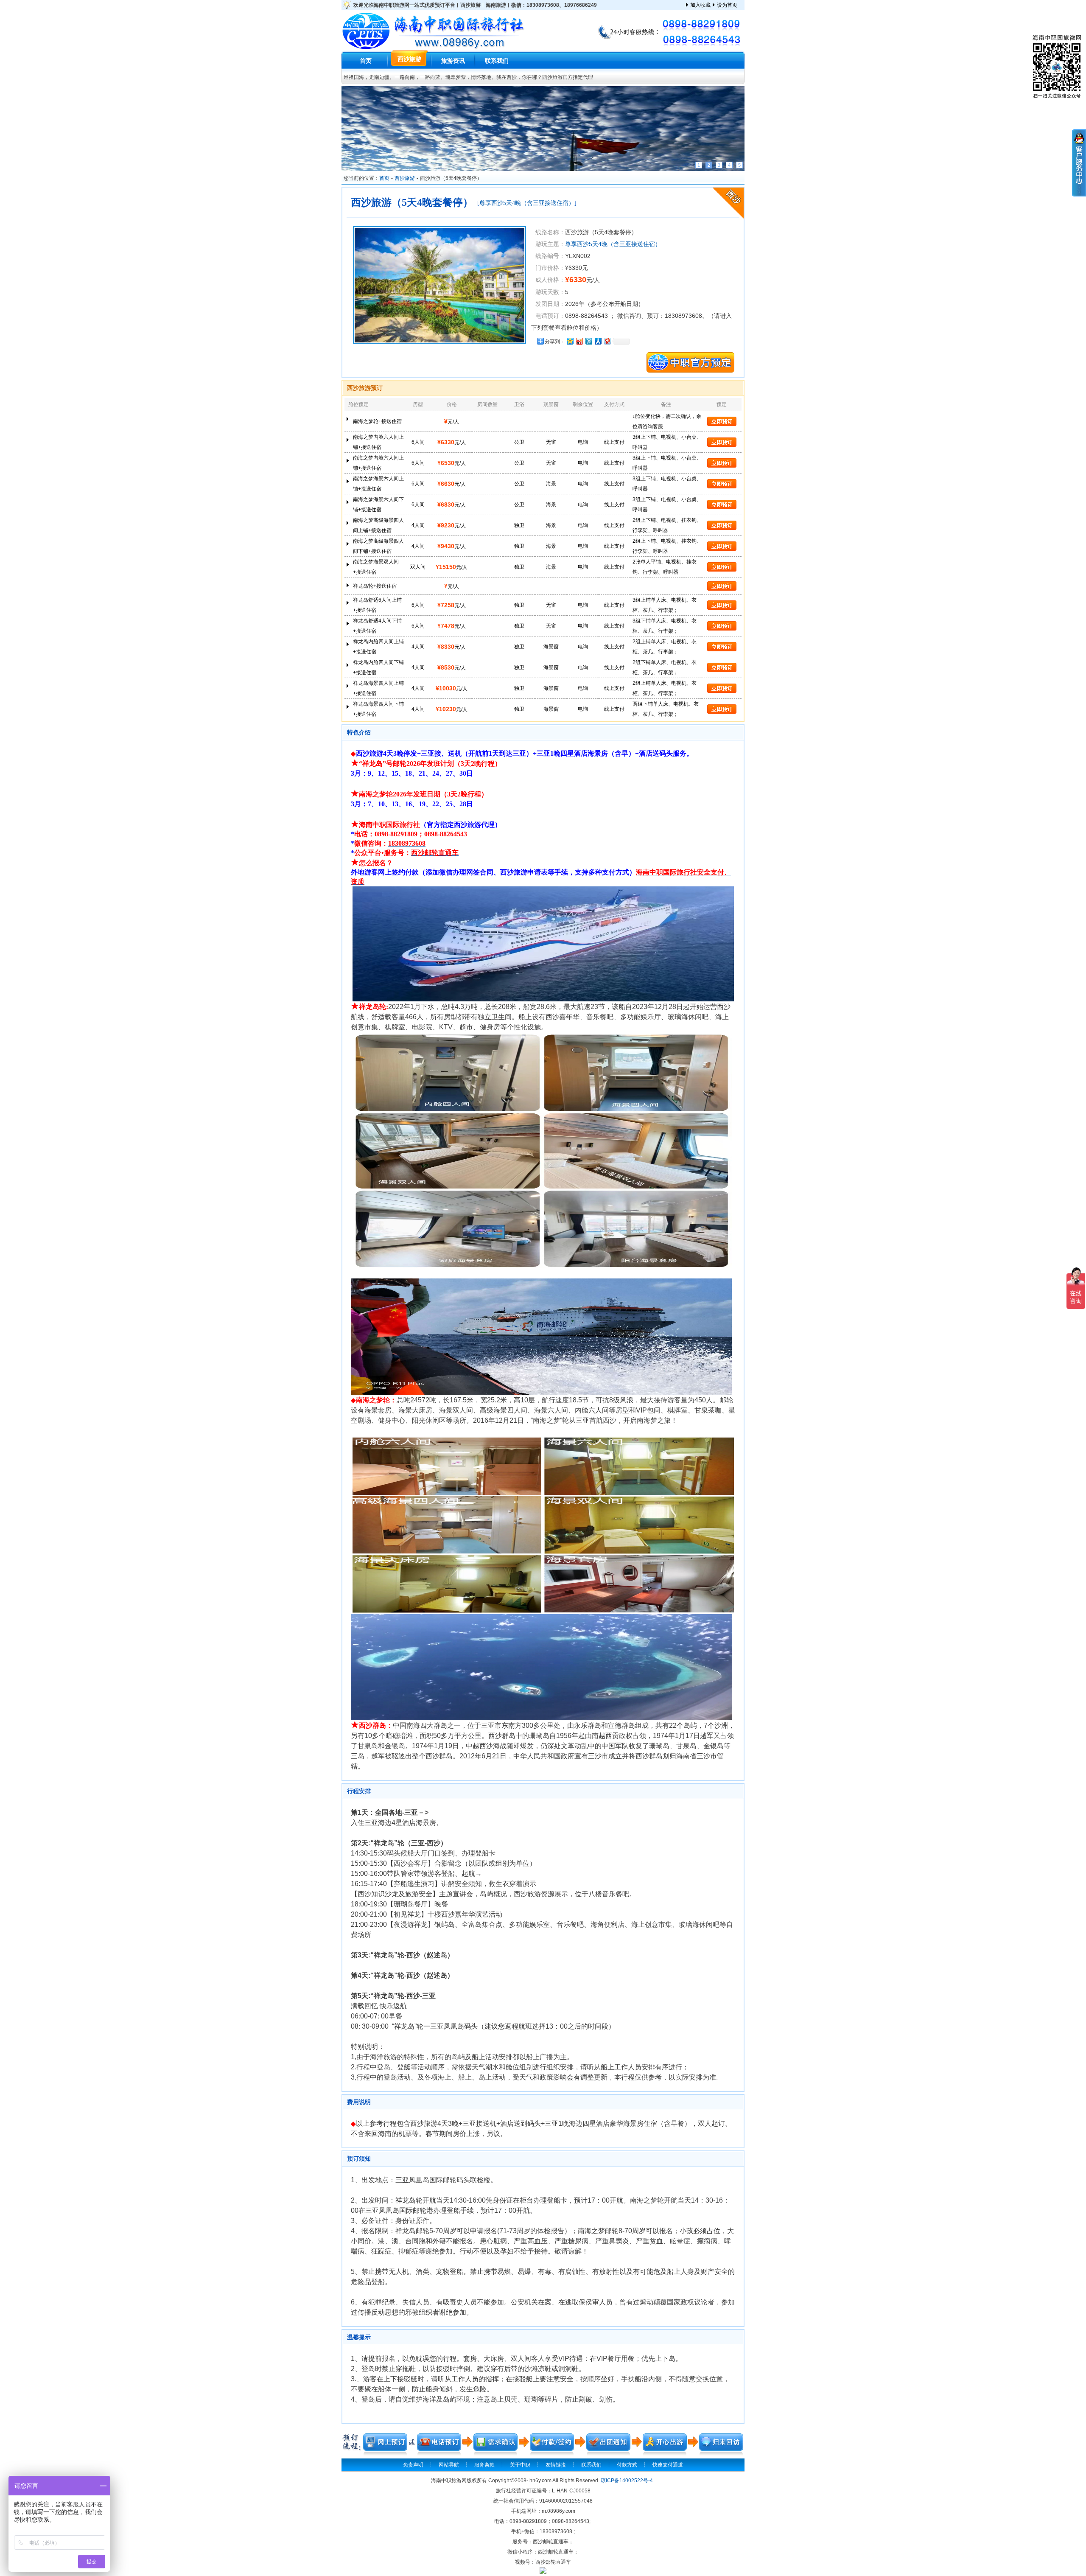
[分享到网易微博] (607, 341)
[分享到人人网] (598, 341)
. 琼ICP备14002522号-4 (626, 2481)
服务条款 (484, 2465)
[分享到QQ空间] (570, 341)
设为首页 (727, 5)
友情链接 (556, 2465)
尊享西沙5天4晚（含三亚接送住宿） (527, 203)
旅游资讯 (453, 61)
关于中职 (520, 2465)
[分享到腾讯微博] (588, 341)
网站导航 (449, 2465)
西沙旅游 (409, 59)
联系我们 (497, 61)
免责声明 (413, 2465)
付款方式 (627, 2465)
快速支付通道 (668, 2465)
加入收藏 (700, 5)
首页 (366, 61)
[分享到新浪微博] (579, 341)
